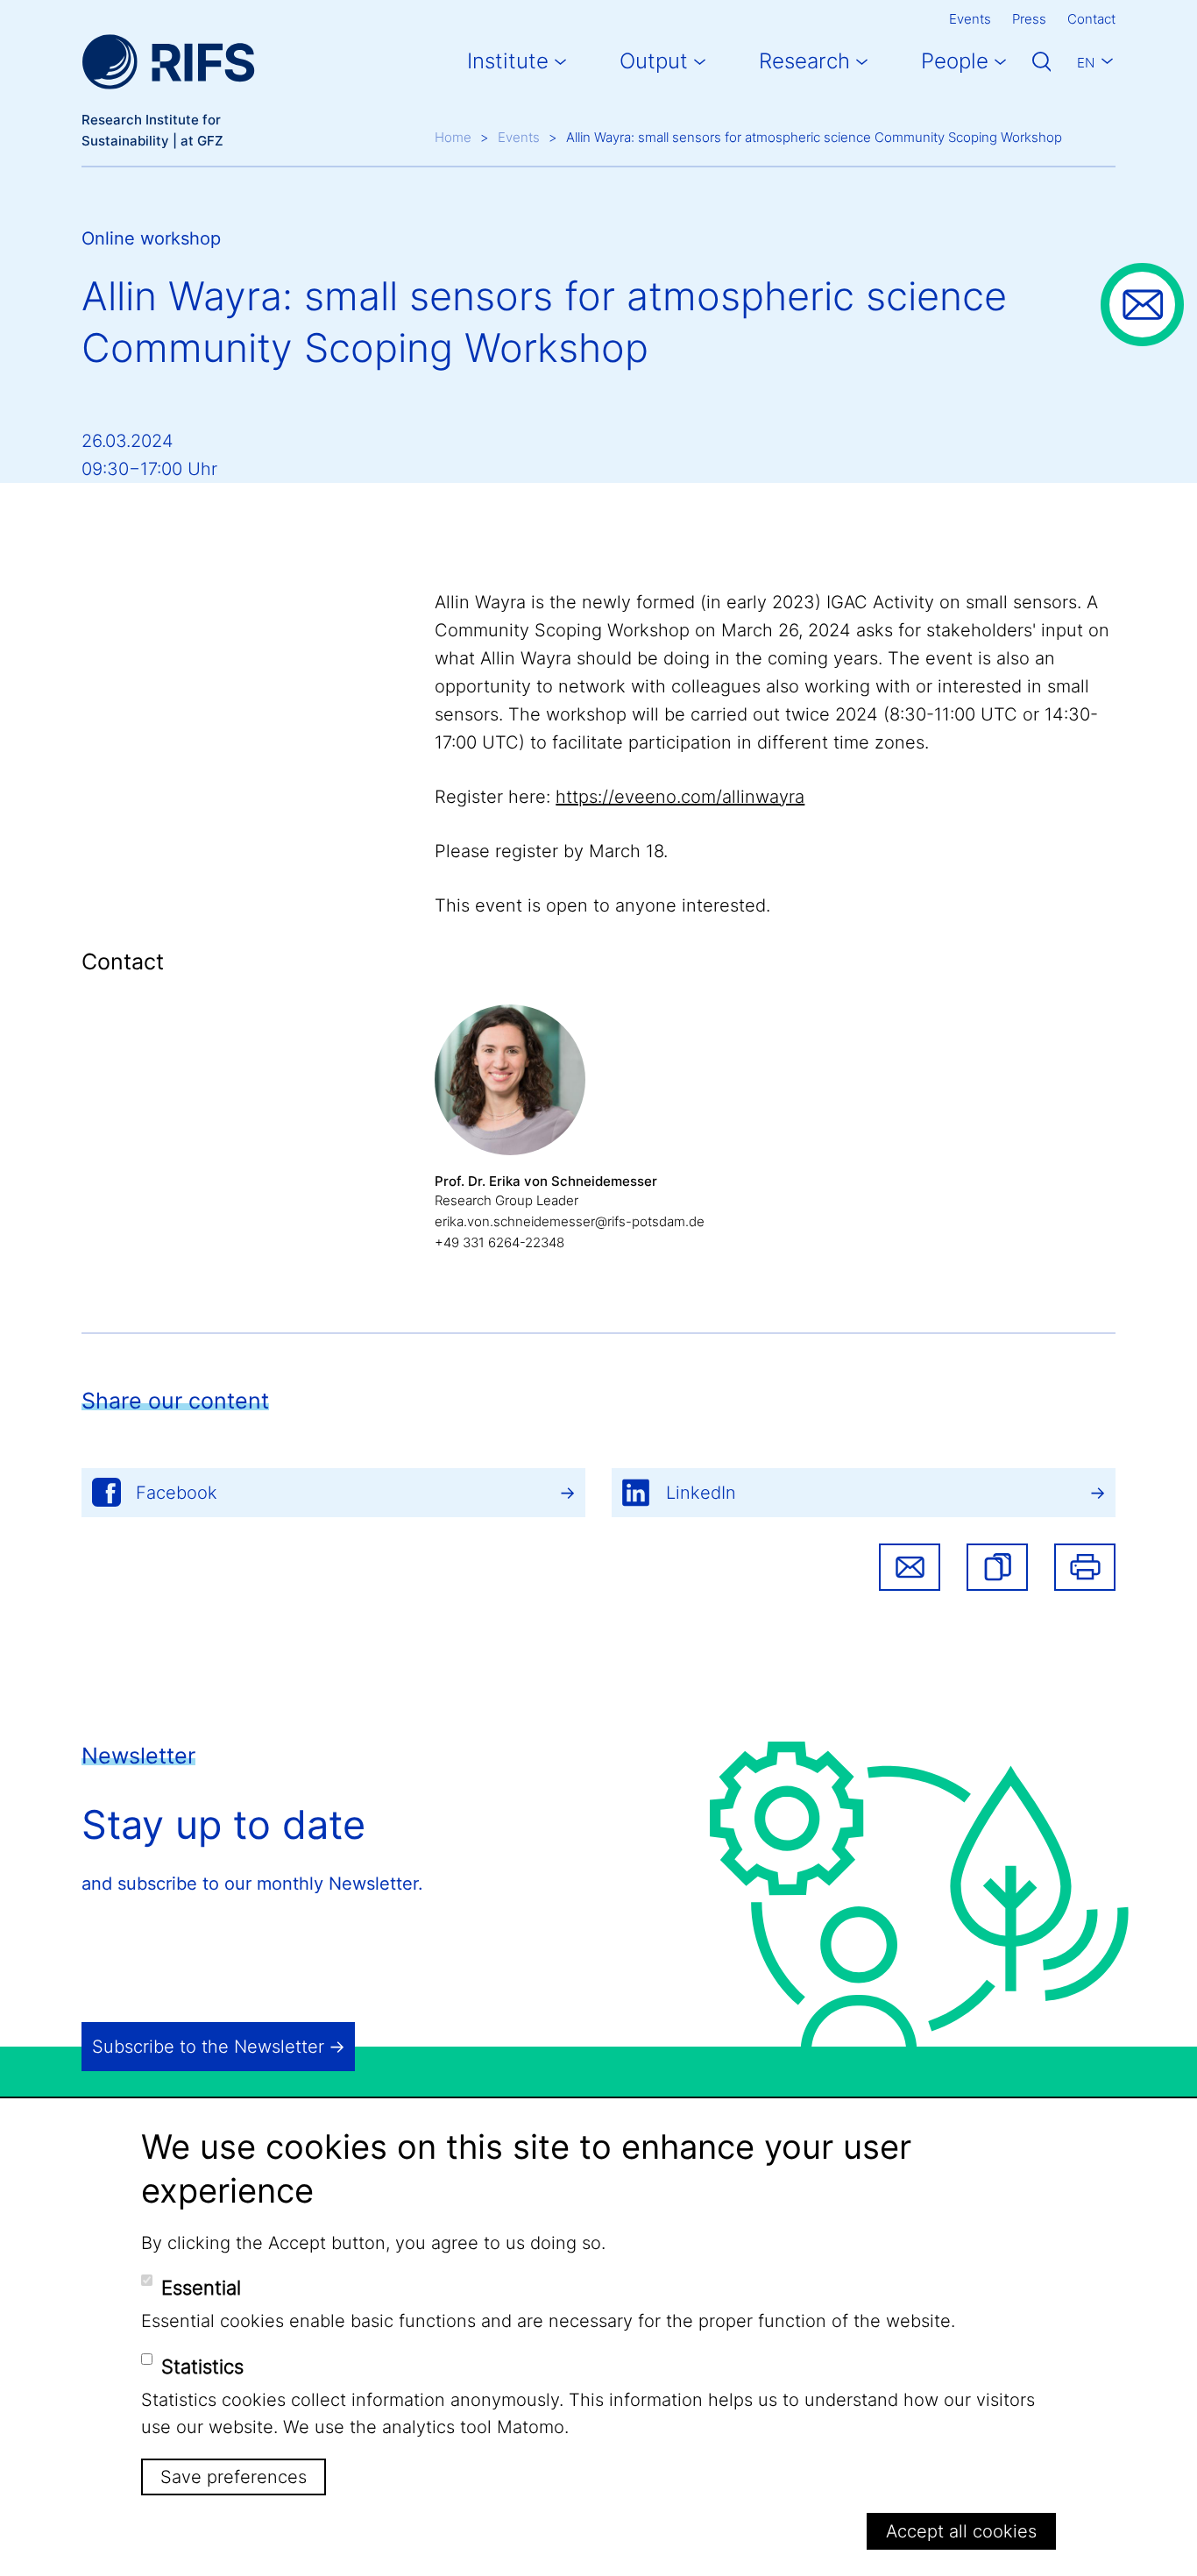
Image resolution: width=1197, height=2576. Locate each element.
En (1086, 63)
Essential (201, 2288)
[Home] (168, 62)
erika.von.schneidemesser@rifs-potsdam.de (570, 1221)
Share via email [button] (910, 1567)
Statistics (202, 2366)
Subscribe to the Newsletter (208, 2047)
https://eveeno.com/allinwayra (680, 797)
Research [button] (804, 61)
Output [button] (654, 61)
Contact (1091, 19)
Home (453, 137)
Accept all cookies (961, 2531)
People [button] (955, 61)
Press (1029, 19)
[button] (997, 1567)
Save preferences (234, 2477)
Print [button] (1085, 1567)
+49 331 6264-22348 (499, 1242)
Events (970, 19)
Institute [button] (508, 61)
